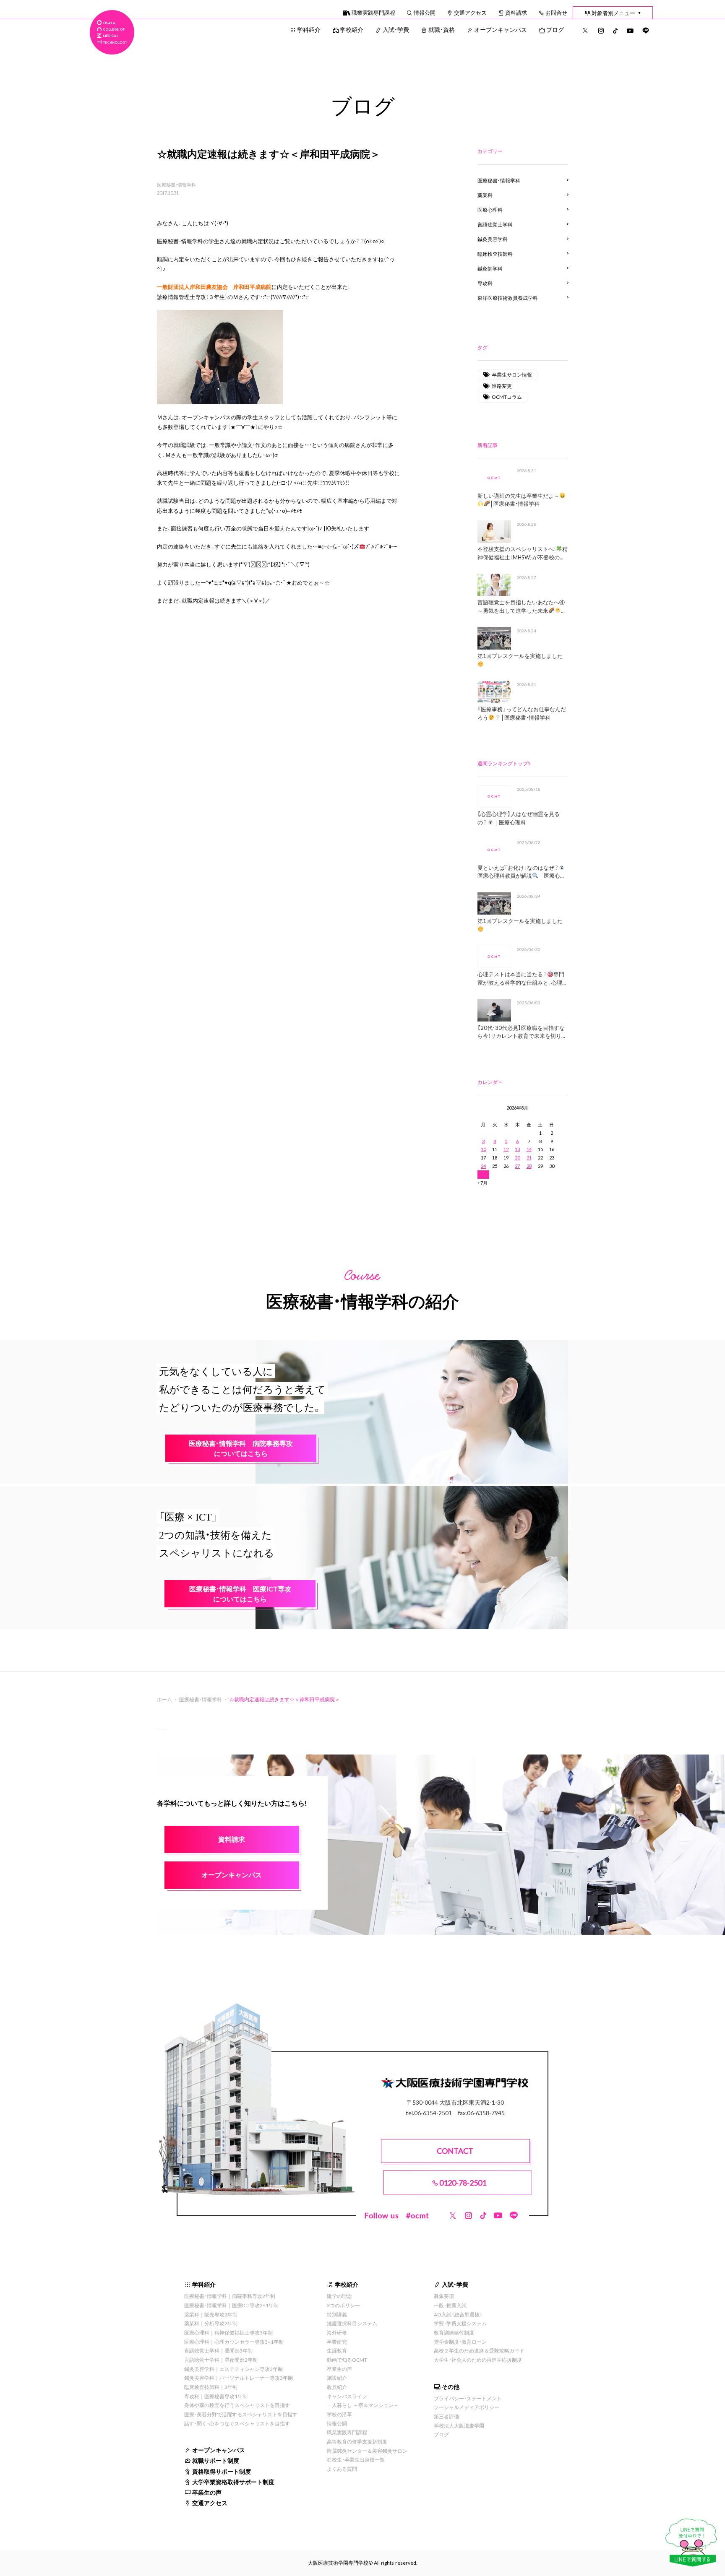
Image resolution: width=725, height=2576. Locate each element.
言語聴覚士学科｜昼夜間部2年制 (221, 2360)
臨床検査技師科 (495, 254)
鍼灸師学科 (490, 268)
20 (517, 1158)
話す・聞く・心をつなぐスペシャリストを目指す (237, 2423)
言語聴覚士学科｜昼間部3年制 (218, 2350)
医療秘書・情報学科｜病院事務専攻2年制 (230, 2296)
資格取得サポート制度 (222, 2471)
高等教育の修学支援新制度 (357, 2441)
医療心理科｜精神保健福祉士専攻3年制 (228, 2332)
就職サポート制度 (216, 2460)
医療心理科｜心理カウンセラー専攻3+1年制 (234, 2342)
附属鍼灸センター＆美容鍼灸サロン (367, 2451)
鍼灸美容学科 (493, 239)
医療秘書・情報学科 (176, 185)
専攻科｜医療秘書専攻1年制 (216, 2396)
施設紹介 (337, 2378)
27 (517, 1166)
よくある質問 (342, 2469)
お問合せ (556, 12)
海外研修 (337, 2332)
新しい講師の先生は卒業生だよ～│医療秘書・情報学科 (518, 500)
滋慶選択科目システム (352, 2323)
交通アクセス (470, 12)
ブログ (555, 29)
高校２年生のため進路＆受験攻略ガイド (479, 2350)
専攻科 (485, 283)
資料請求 (516, 12)
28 (529, 1166)
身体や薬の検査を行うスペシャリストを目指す (237, 2405)
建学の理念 (339, 2296)
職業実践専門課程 (373, 12)
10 (483, 1149)
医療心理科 (490, 210)
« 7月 (482, 1183)
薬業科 (485, 195)
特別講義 (337, 2314)
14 (529, 1149)
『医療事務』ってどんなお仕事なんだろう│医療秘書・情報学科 (522, 713)
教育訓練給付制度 (454, 2332)
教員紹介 (337, 2387)
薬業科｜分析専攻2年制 (211, 2323)
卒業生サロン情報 (512, 374)
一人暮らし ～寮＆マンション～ (363, 2405)
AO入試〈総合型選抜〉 (458, 2314)
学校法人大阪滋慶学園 (459, 2425)
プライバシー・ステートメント (468, 2398)
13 (517, 1149)
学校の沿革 (339, 2414)
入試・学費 (396, 29)
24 (483, 1166)
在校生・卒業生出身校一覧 (356, 2459)
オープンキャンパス (501, 29)
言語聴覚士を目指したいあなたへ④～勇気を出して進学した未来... (521, 606)
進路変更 (502, 386)
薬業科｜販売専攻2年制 (211, 2314)
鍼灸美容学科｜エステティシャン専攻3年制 (233, 2369)
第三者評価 (446, 2416)
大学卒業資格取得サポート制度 (233, 2482)
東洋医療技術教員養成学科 (508, 298)
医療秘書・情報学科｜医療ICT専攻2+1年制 (231, 2305)
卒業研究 (337, 2342)
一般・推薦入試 (450, 2305)
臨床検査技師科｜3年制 (211, 2387)
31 (483, 1174)
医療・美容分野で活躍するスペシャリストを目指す (241, 2414)
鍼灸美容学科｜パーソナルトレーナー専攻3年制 (239, 2378)
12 (506, 1149)
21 (529, 1158)
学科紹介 (309, 29)
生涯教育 (337, 2350)
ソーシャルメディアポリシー (467, 2407)
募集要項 (444, 2296)
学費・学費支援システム (460, 2323)
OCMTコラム (507, 397)
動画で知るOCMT (347, 2360)
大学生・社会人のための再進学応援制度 (478, 2360)
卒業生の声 (207, 2492)
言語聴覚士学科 (495, 224)
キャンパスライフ (347, 2396)
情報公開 (425, 12)
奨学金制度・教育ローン (460, 2342)
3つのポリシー (343, 2305)
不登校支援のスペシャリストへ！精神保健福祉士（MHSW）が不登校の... (523, 553)
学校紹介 (352, 29)
